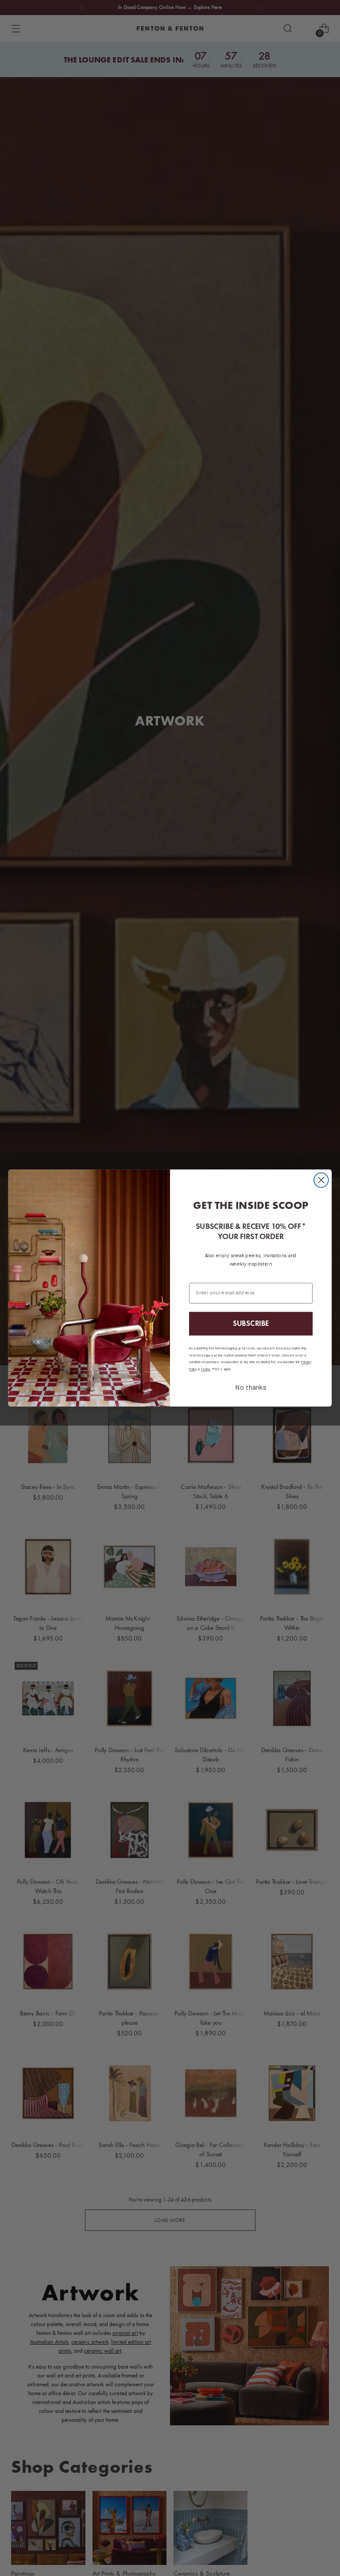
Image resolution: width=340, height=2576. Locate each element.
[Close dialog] (321, 1180)
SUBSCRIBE (251, 1324)
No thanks (251, 1388)
